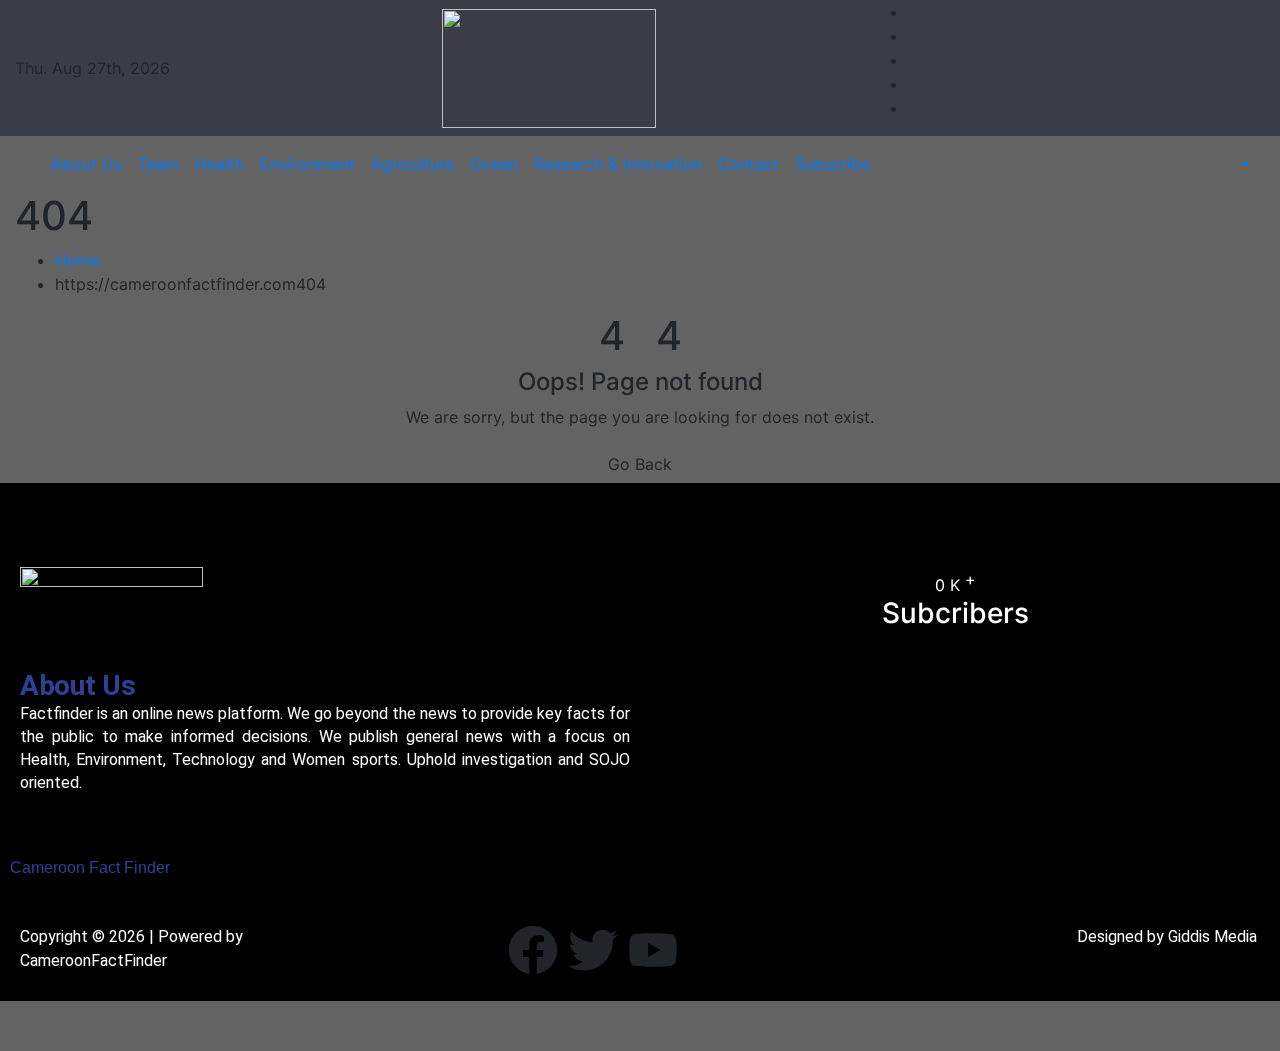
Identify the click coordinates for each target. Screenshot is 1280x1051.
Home (77, 260)
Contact (748, 164)
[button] (1234, 164)
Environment (307, 164)
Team (158, 164)
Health (219, 164)
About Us (86, 164)
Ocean (494, 164)
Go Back (640, 464)
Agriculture (412, 164)
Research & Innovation (618, 164)
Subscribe (832, 164)
